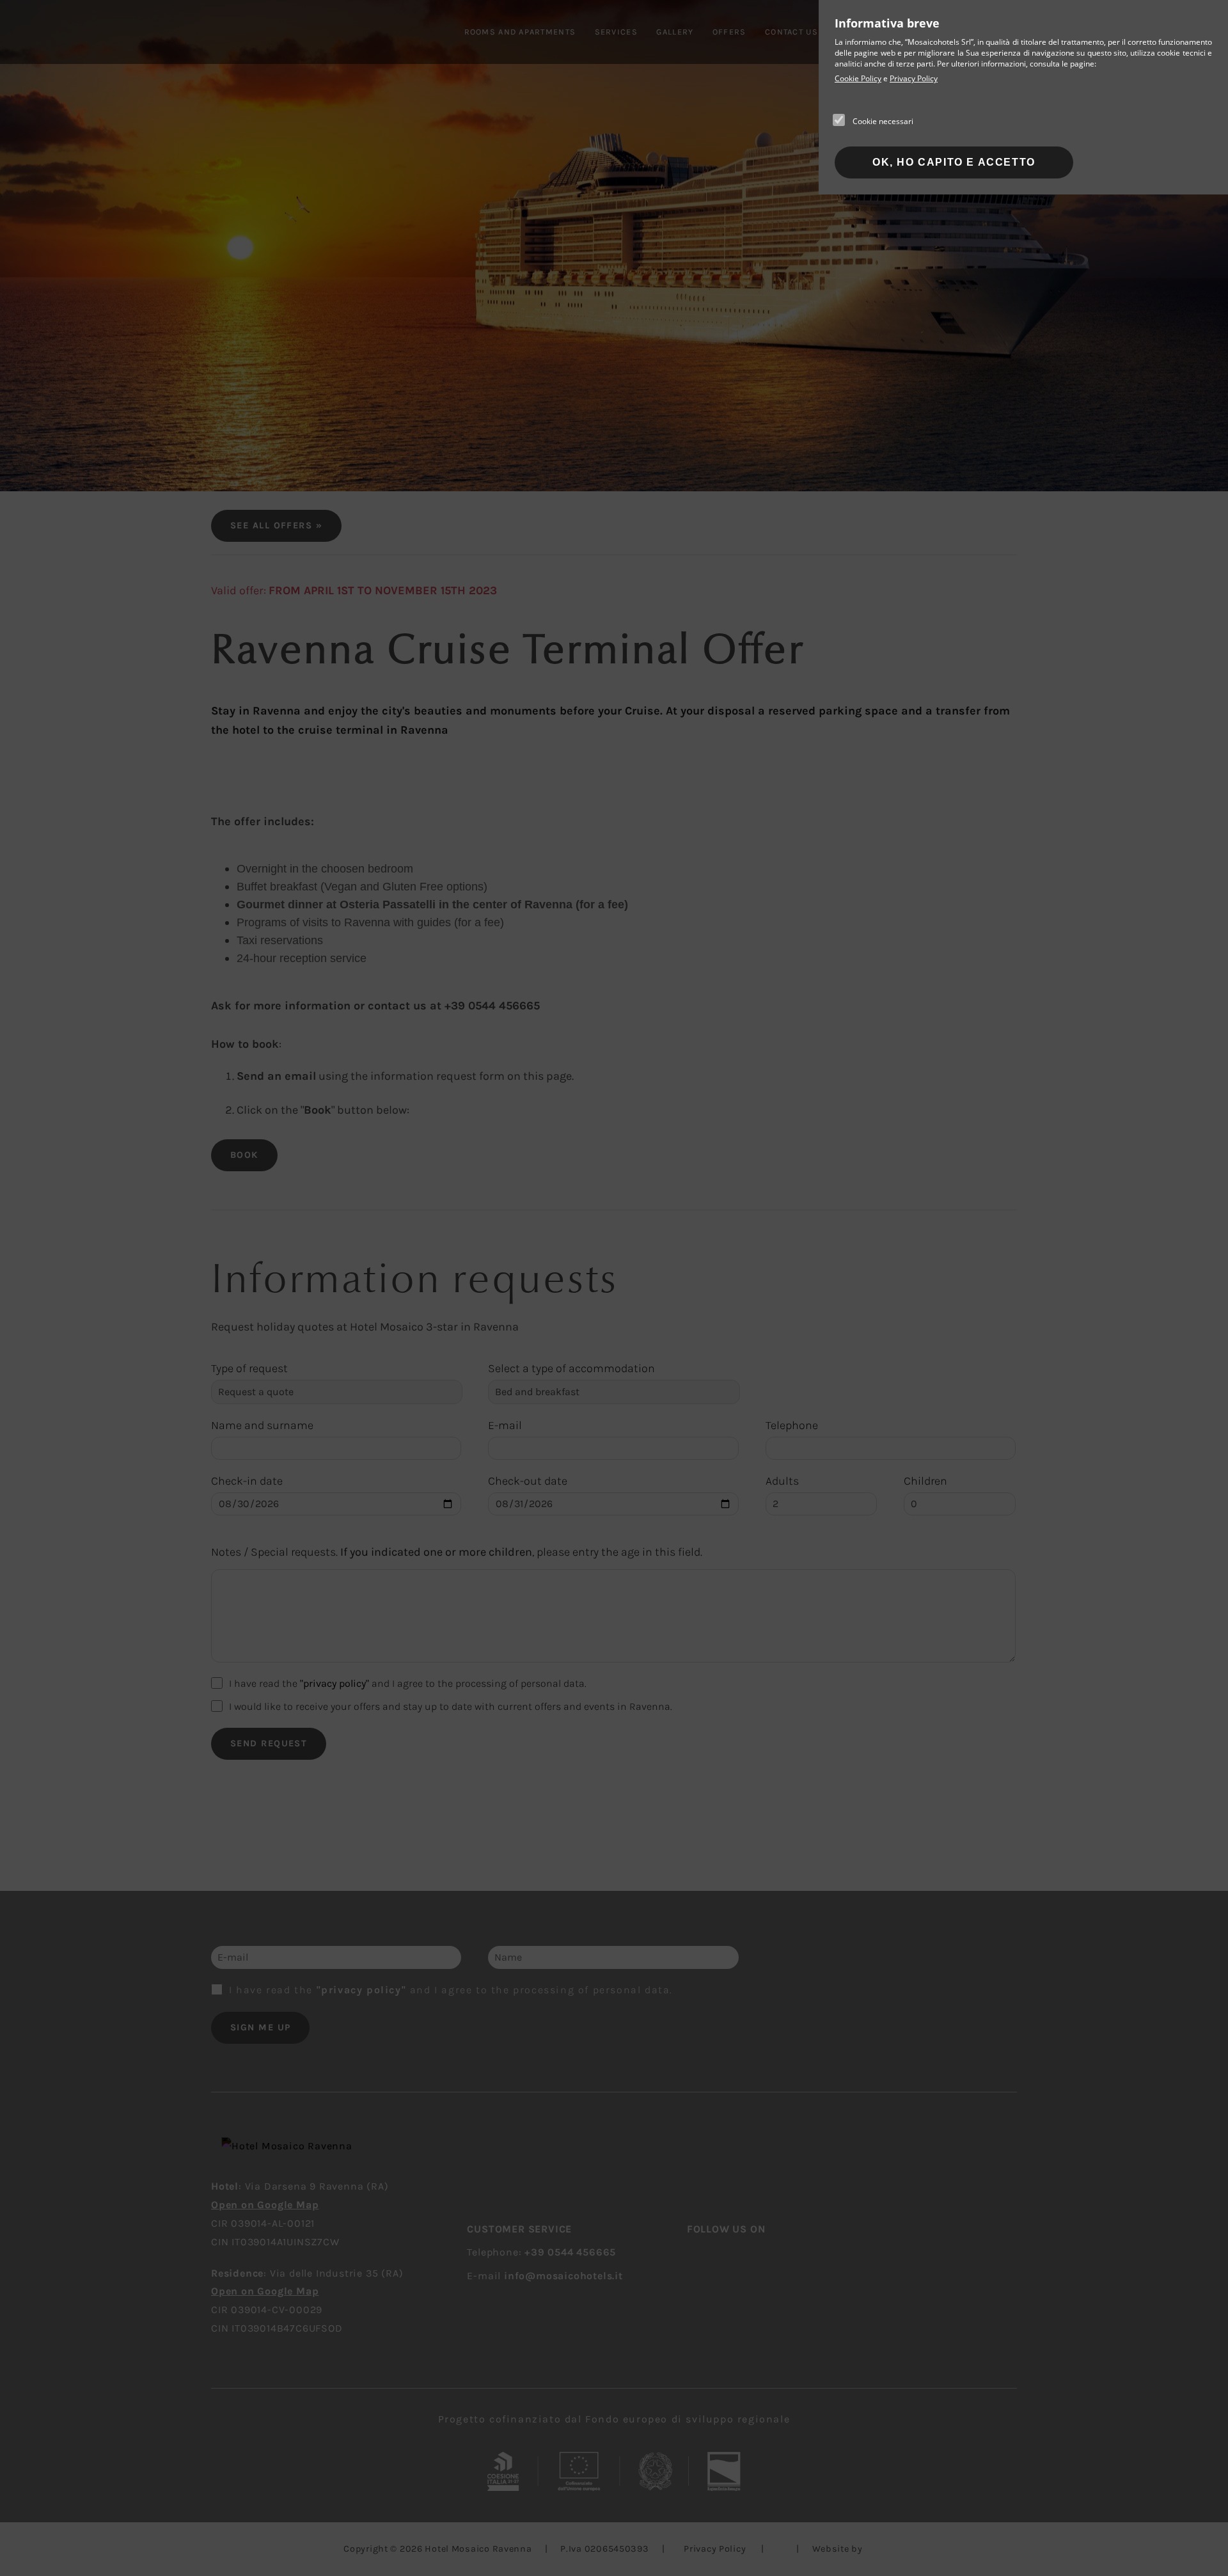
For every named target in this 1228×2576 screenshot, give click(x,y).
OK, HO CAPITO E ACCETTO (954, 162)
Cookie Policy (858, 78)
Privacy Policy (914, 78)
